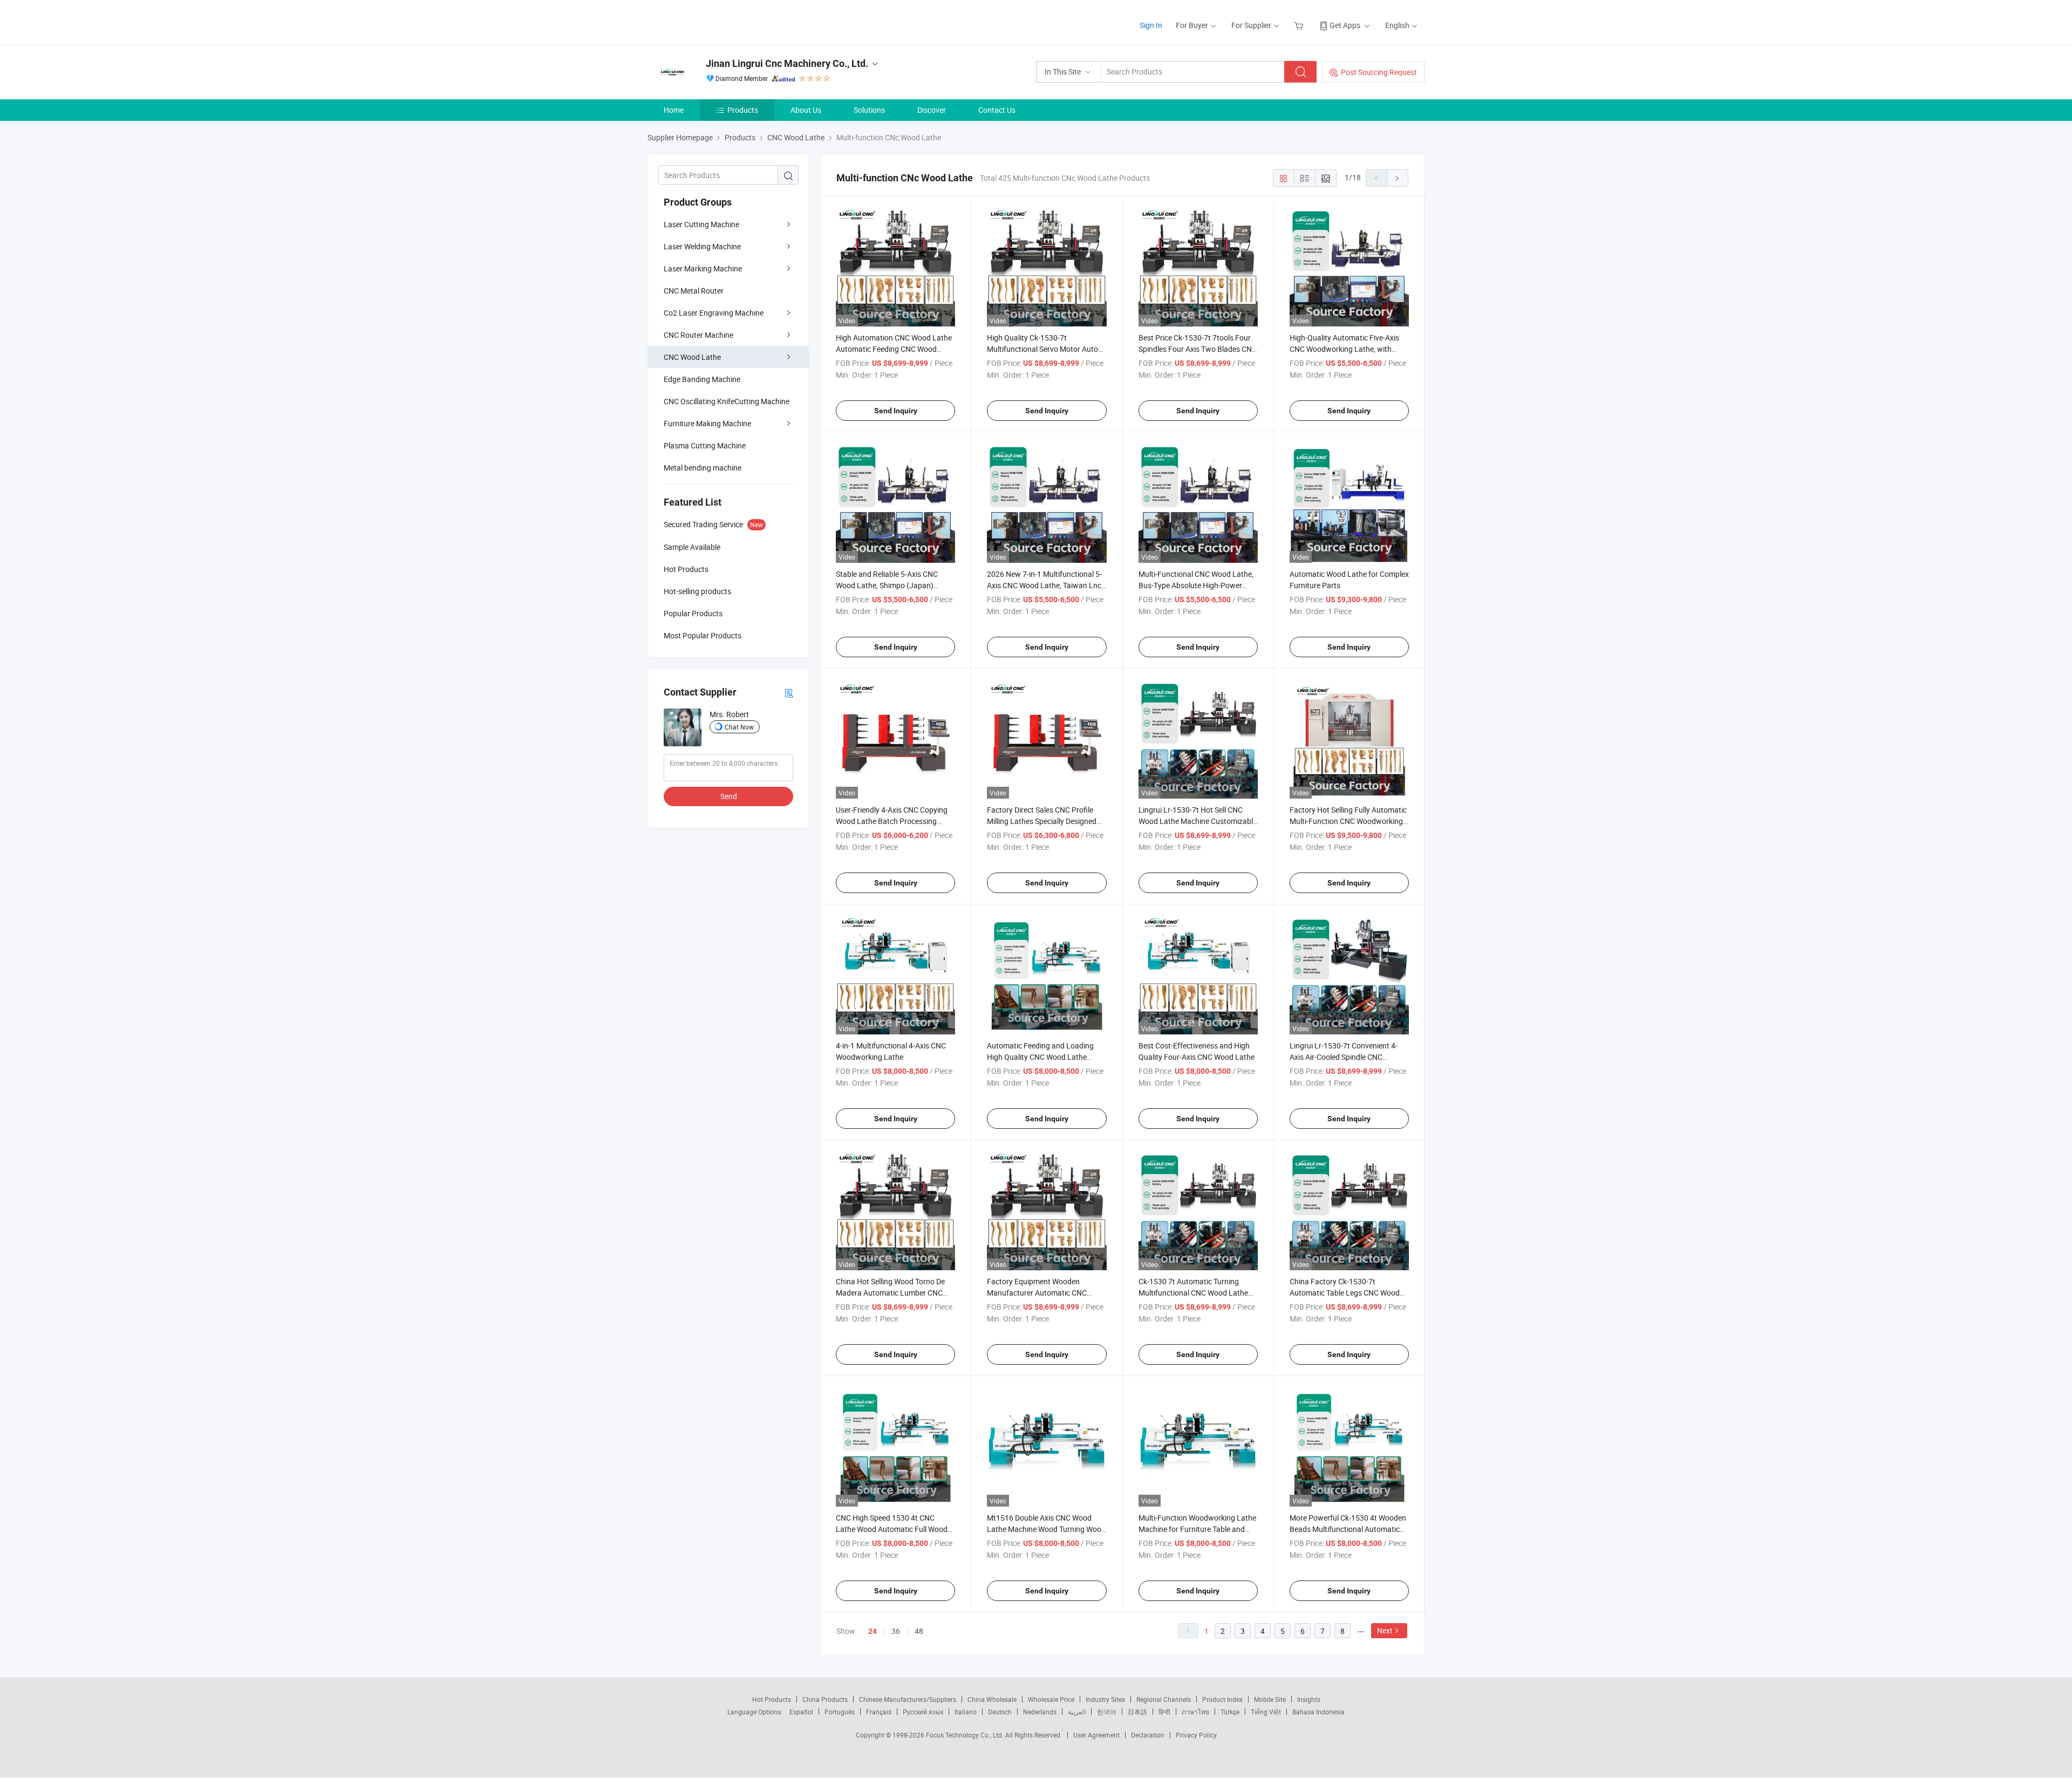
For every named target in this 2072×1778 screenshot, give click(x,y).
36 (896, 1631)
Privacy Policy (1196, 1735)
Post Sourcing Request (1379, 72)
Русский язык (923, 1712)
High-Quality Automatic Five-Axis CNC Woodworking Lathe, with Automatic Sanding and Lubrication (1349, 349)
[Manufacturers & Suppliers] (717, 21)
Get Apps (1345, 25)
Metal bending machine (703, 468)
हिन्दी (1164, 1712)
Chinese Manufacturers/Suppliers (908, 1699)
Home (674, 110)
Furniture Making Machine (707, 423)
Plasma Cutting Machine (705, 445)
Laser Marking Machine (703, 268)
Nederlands (1040, 1712)
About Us (806, 110)
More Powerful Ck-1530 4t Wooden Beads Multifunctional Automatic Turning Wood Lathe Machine (1348, 1529)
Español (801, 1712)
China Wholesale (992, 1699)
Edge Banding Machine (702, 379)
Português (840, 1712)
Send (729, 796)
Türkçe (1230, 1712)
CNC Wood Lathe (692, 357)
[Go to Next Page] (1398, 178)
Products (743, 110)
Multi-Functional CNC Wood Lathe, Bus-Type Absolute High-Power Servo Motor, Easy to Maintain (1196, 585)
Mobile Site (1270, 1699)
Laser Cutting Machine (701, 224)
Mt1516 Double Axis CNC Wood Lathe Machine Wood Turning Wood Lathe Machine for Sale (1046, 1529)
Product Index (1222, 1699)
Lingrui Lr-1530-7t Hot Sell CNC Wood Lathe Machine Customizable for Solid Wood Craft (1198, 821)
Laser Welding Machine (702, 246)
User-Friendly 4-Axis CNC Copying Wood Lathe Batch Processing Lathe (892, 821)
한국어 (1107, 1712)
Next (1385, 1630)
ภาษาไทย (1195, 1712)
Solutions (869, 110)
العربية (1077, 1712)
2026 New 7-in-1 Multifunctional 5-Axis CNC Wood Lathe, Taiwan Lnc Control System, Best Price (1044, 585)
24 (873, 1631)
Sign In (1151, 25)
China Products (825, 1699)
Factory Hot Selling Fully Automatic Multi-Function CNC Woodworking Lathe (1348, 821)
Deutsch (1000, 1712)
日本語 (1137, 1712)
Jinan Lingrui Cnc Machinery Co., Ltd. (787, 63)
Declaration (1148, 1735)
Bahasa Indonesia (1318, 1712)
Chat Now (739, 727)
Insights (1309, 1699)
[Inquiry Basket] (1300, 25)
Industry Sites (1105, 1699)
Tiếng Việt (1266, 1712)
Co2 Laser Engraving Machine (714, 313)
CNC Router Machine (698, 335)
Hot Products (772, 1699)
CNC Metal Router (694, 291)
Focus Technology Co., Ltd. (966, 1735)
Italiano (966, 1712)
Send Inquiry (896, 411)
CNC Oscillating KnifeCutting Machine (727, 401)
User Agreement (1096, 1735)
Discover (932, 110)
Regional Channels (1164, 1699)
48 (919, 1631)
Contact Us (997, 110)
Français (879, 1712)
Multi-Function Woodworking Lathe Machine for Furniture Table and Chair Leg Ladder (1197, 1529)
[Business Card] (789, 693)
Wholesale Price (1051, 1699)
